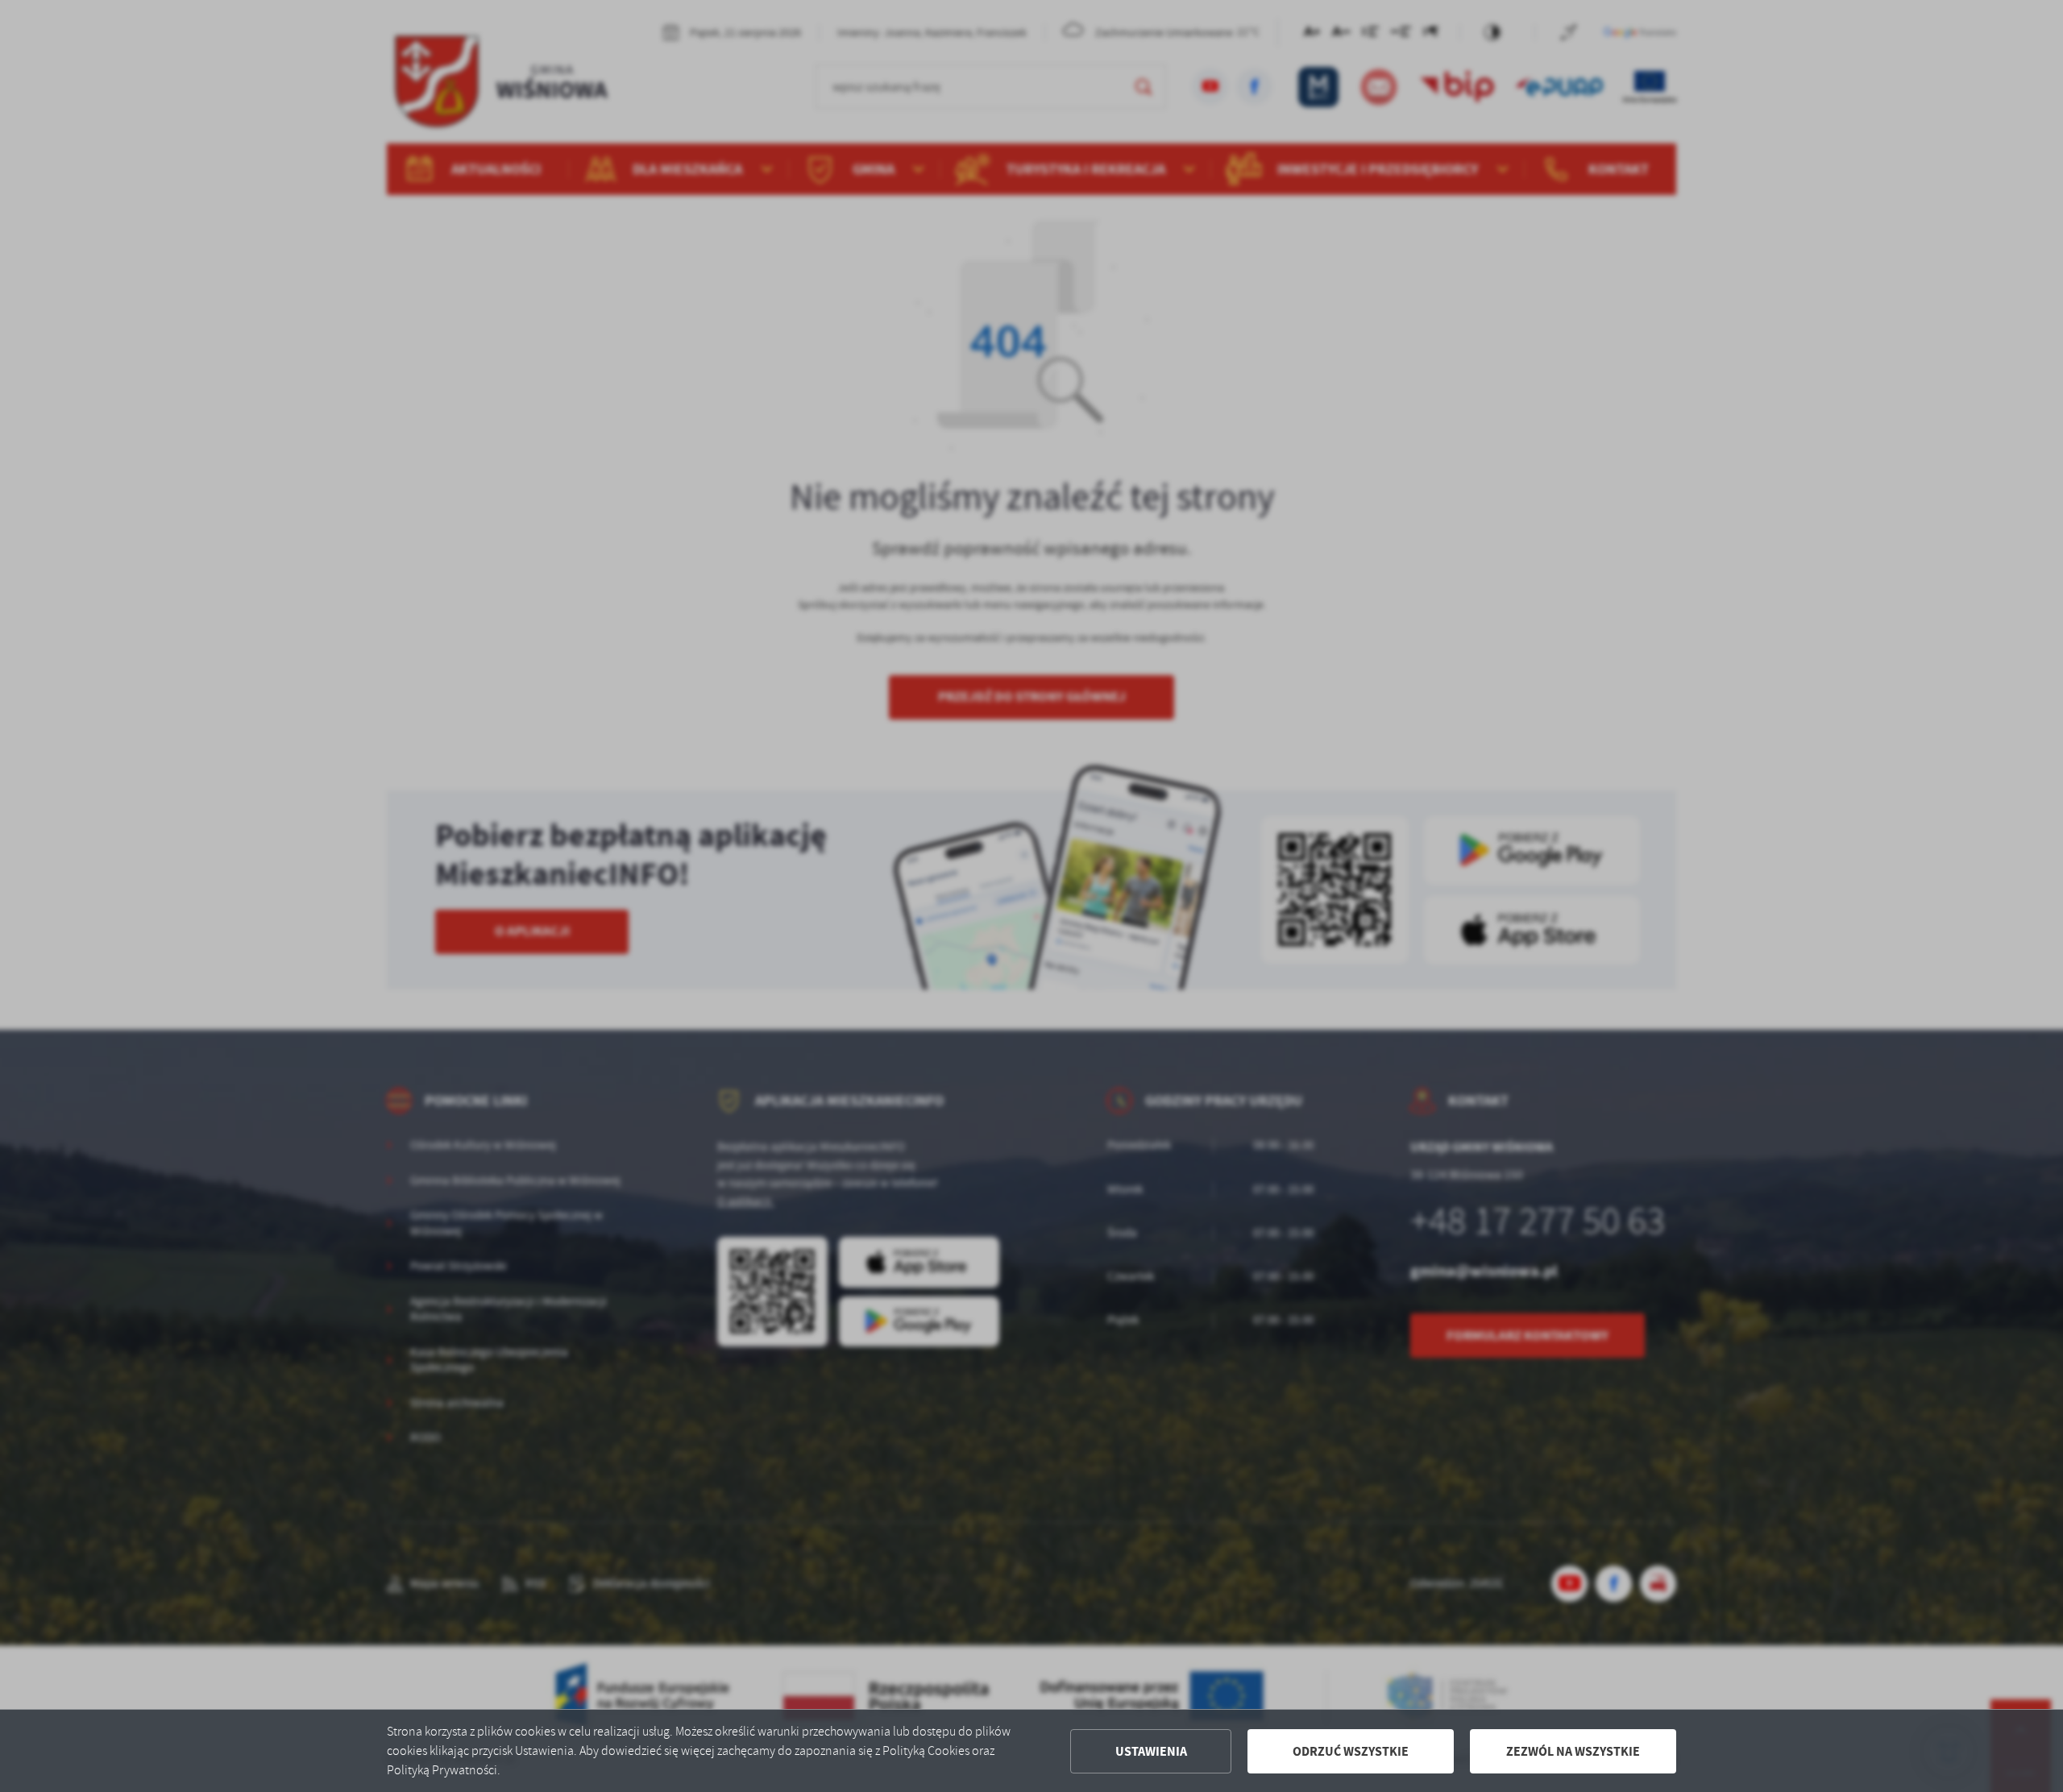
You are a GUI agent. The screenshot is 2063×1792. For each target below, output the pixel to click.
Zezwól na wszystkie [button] (1573, 1751)
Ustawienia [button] (1151, 1751)
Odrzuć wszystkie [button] (1351, 1751)
